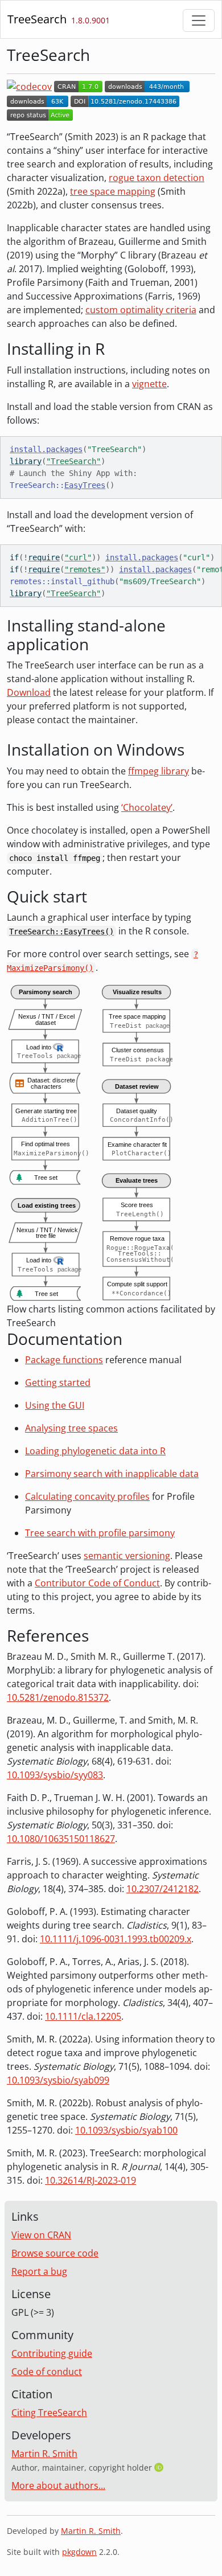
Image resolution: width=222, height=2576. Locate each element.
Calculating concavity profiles (87, 1496)
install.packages (46, 449)
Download (29, 692)
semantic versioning (127, 1556)
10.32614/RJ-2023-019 (91, 2180)
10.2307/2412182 (163, 1889)
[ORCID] (160, 2467)
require (44, 557)
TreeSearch (37, 19)
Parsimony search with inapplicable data (112, 1474)
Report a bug (39, 2271)
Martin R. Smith (44, 2454)
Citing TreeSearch (49, 2413)
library (26, 461)
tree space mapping (113, 191)
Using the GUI (55, 1405)
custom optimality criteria (141, 310)
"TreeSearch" (73, 461)
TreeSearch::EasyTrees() (61, 932)
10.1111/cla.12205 (83, 2016)
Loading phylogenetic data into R (95, 1451)
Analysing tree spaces (71, 1428)
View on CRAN (41, 2235)
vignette (149, 384)
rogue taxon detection (157, 178)
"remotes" (85, 569)
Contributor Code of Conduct (97, 1583)
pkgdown (79, 2552)
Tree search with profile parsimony (100, 1533)
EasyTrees (85, 485)
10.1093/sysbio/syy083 (55, 1775)
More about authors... (58, 2485)
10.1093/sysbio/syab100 (126, 2130)
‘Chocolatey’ (147, 807)
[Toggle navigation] (199, 20)
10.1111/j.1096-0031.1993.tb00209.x (116, 1939)
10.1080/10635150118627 (61, 1839)
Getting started (58, 1383)
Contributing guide (52, 2353)
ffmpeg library (159, 771)
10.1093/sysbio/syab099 (58, 2080)
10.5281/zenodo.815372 (58, 1697)
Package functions (64, 1360)
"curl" (78, 557)
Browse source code (55, 2253)
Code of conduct (47, 2372)
